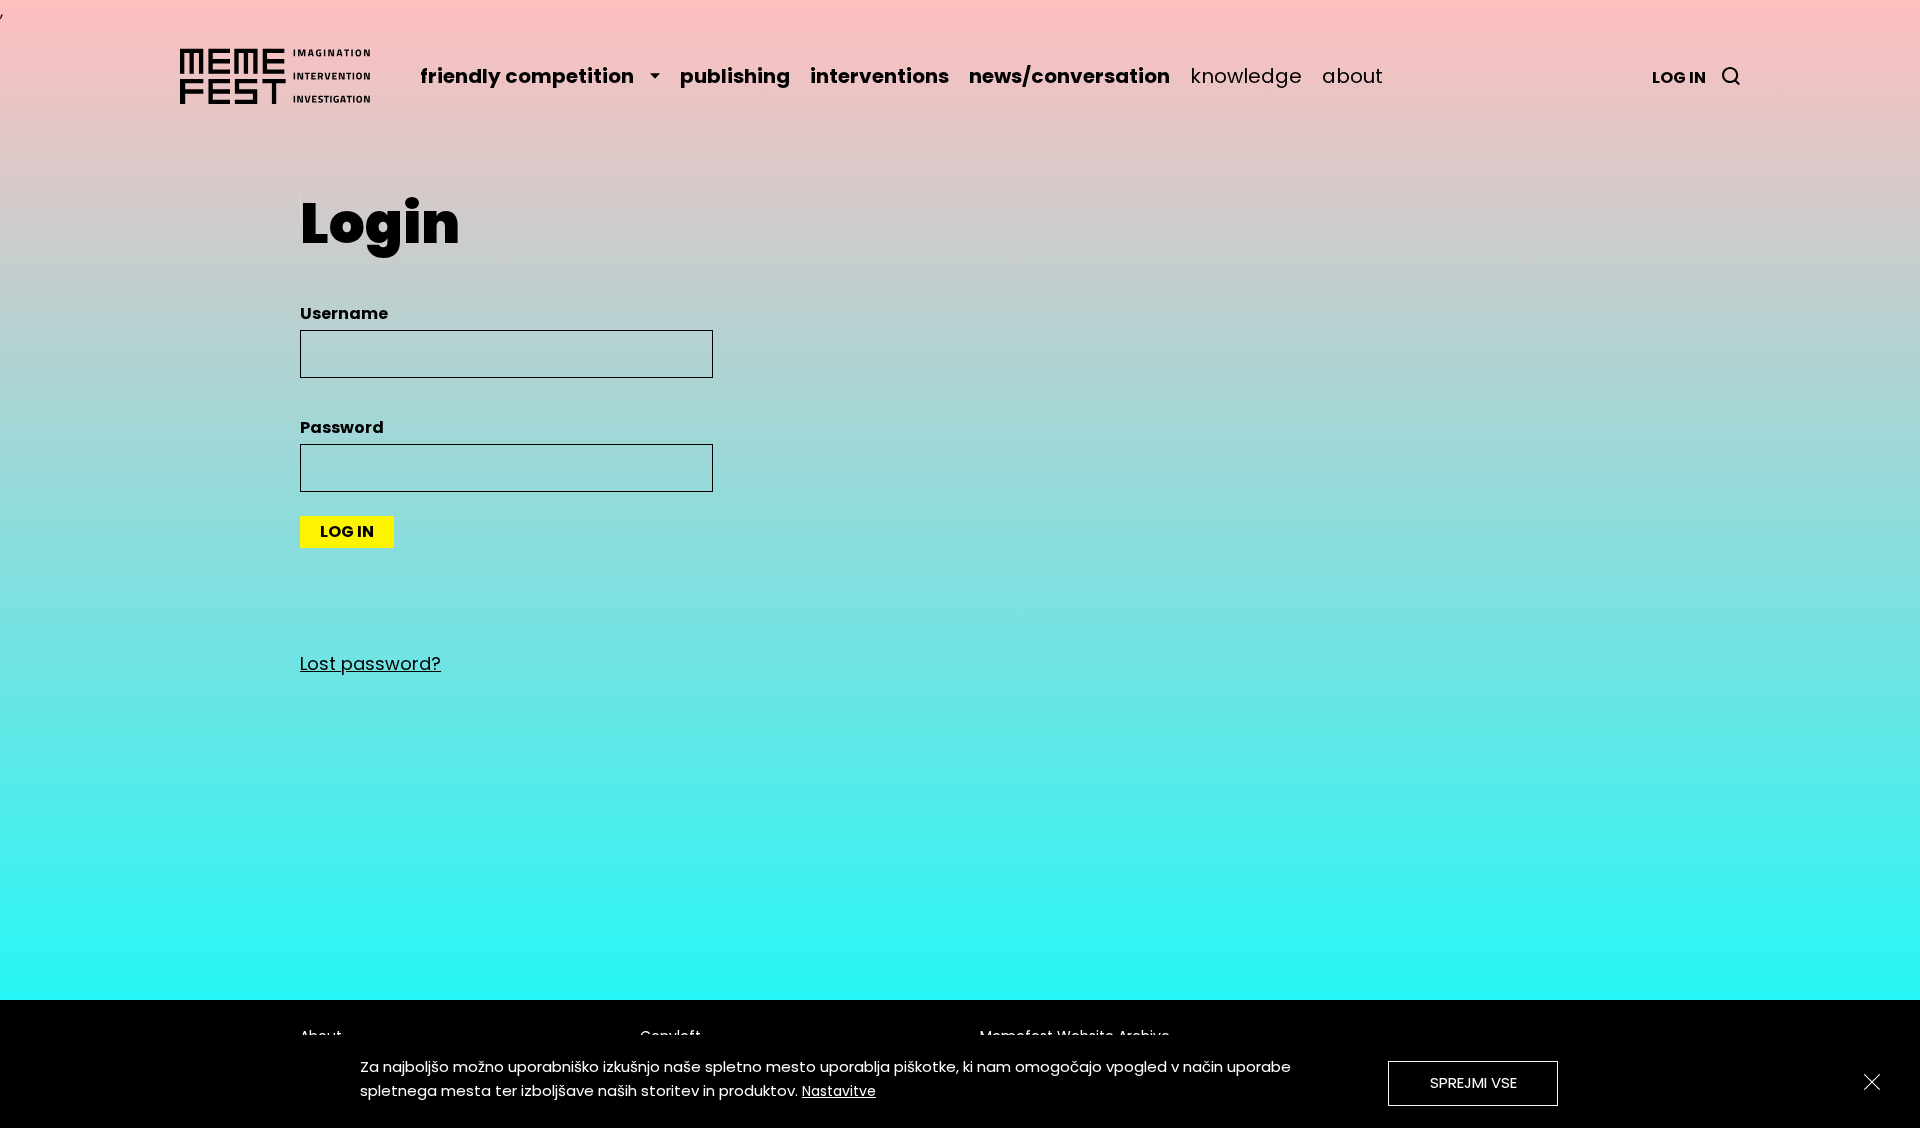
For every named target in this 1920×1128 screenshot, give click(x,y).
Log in (1679, 77)
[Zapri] (1872, 1082)
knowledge (1246, 76)
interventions (879, 76)
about (1352, 76)
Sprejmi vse (1473, 1082)
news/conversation (1069, 76)
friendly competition (527, 76)
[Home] (285, 76)
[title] (1731, 76)
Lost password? (370, 663)
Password (342, 427)
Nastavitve (839, 1091)
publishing (735, 76)
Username (344, 313)
